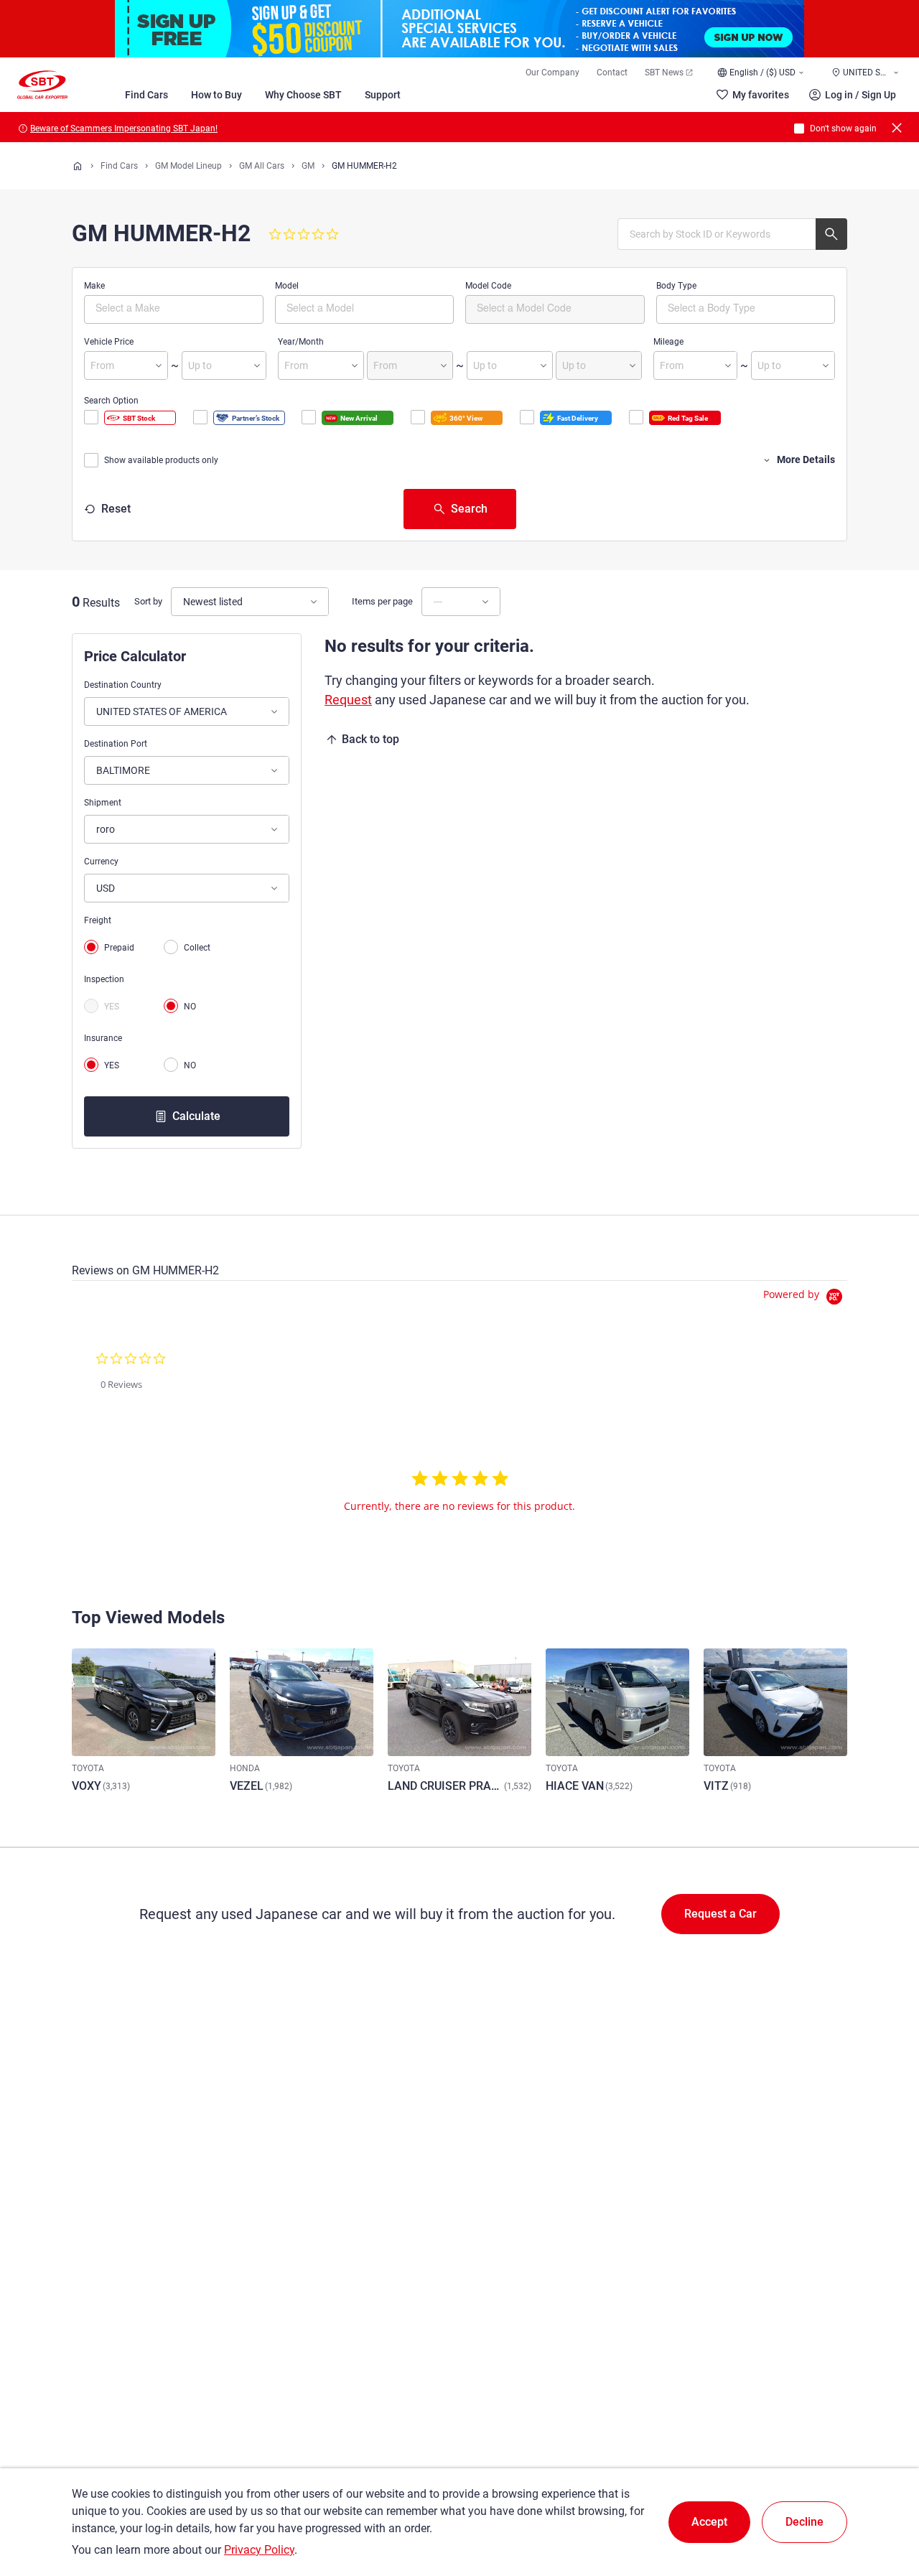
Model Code (488, 286)
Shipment (103, 803)
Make (94, 286)
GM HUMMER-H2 (364, 166)
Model (287, 286)
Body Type (676, 286)
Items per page (382, 601)
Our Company (552, 73)
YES (112, 1007)
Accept (709, 2522)
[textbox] (156, 307)
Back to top (370, 739)
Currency (101, 862)
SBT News (664, 73)
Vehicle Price (109, 342)
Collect (197, 948)
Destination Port (116, 744)
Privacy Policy (259, 2550)
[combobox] (174, 309)
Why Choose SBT (303, 95)
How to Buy (216, 95)
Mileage (668, 342)
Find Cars (146, 95)
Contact (612, 73)
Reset (116, 509)
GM (308, 166)
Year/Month (301, 342)
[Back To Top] (883, 2502)
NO (190, 1007)
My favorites (761, 95)
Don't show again (843, 129)
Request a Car (720, 1914)
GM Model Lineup (188, 166)
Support (383, 95)
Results (101, 603)
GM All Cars (262, 166)
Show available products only (161, 460)
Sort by (148, 601)
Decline (804, 2522)
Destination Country (123, 685)
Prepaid (119, 948)
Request (348, 700)
